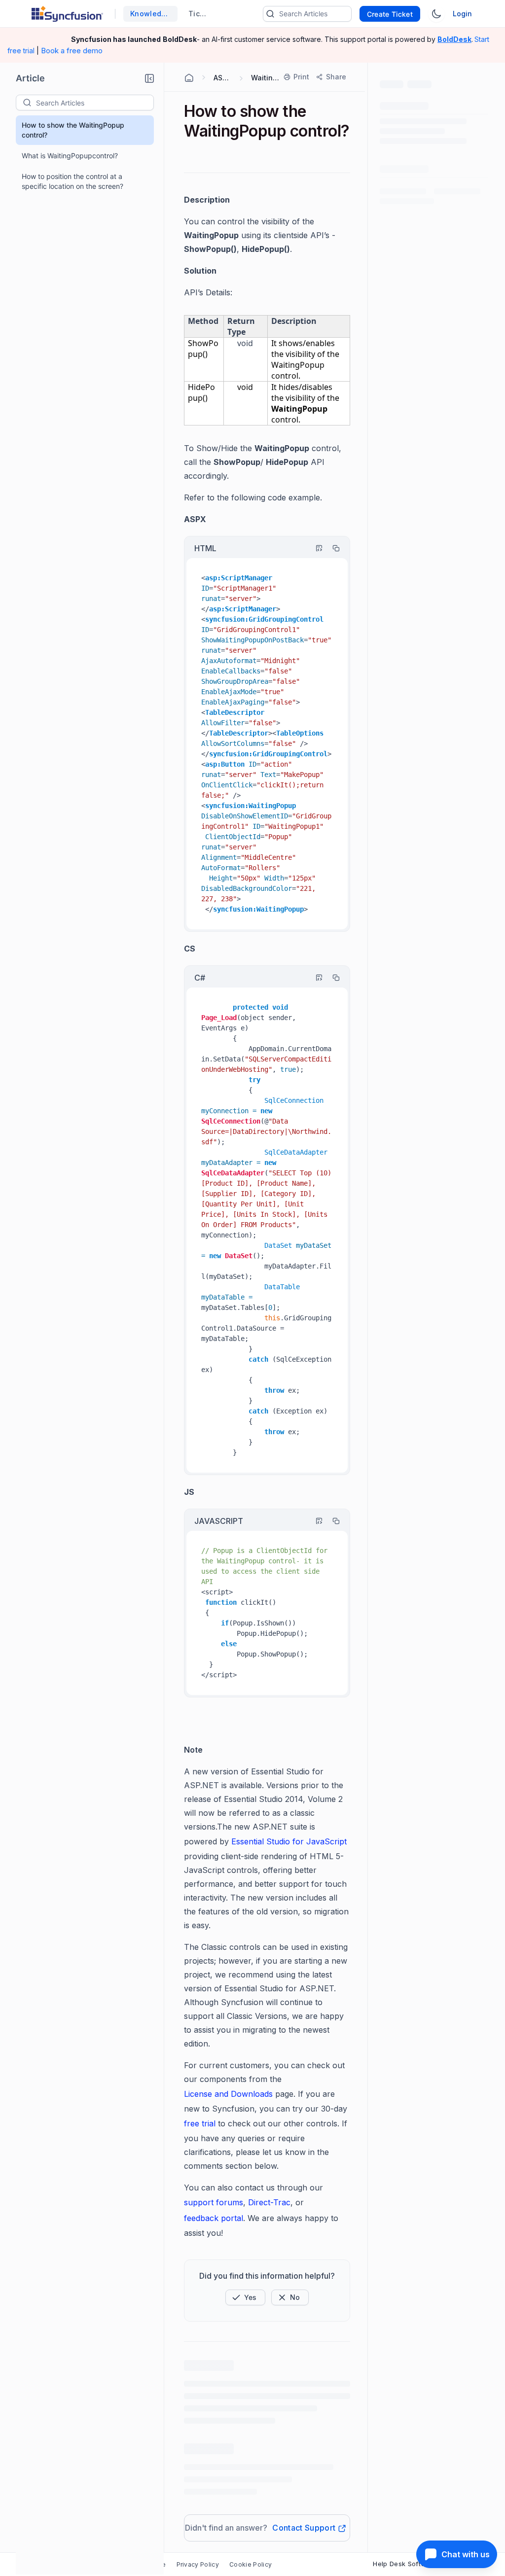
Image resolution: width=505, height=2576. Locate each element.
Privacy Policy (198, 2564)
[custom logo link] (67, 14)
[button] (149, 78)
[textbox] (95, 103)
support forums (214, 2202)
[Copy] (331, 548)
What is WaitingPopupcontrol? (70, 156)
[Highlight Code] (315, 548)
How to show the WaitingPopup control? (73, 130)
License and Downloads (228, 2094)
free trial (200, 2123)
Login (462, 14)
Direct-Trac (269, 2202)
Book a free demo (72, 51)
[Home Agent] (189, 78)
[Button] (290, 2297)
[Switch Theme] (436, 14)
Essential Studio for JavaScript (289, 1841)
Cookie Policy (251, 2564)
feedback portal (214, 2218)
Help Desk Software (405, 2564)
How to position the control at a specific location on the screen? (72, 181)
